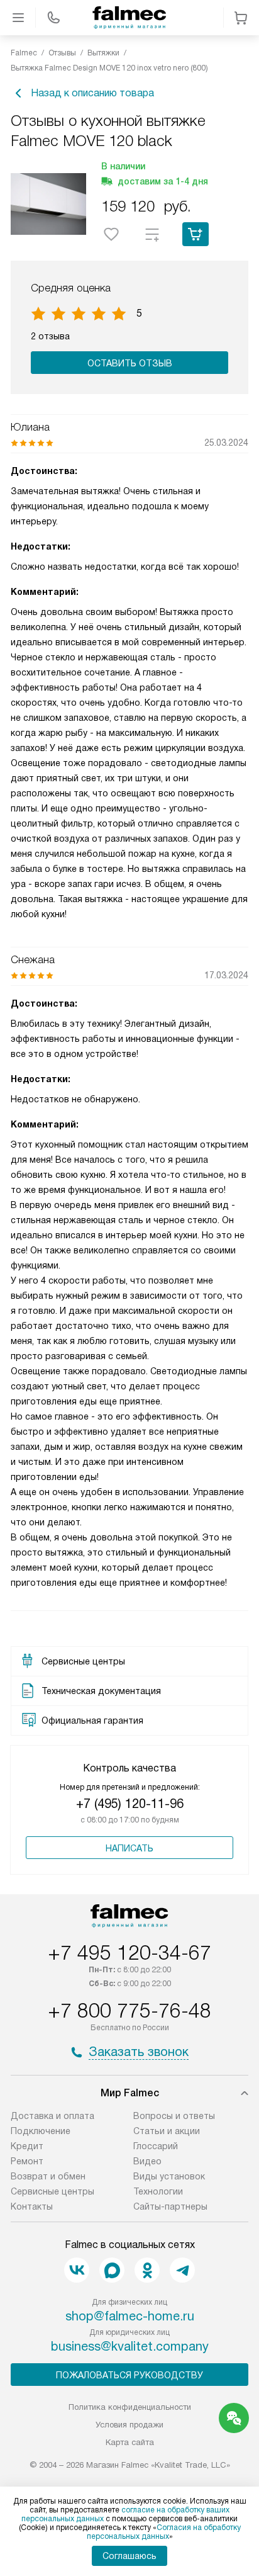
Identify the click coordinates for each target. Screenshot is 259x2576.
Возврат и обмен (48, 2176)
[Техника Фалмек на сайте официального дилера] (129, 18)
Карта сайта (130, 2442)
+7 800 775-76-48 (129, 2011)
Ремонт (27, 2161)
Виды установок (169, 2176)
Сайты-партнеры (170, 2206)
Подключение (41, 2131)
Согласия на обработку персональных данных (164, 2532)
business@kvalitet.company (130, 2346)
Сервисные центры (52, 2191)
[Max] (112, 2270)
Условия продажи (129, 2425)
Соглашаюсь (129, 2556)
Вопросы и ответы (174, 2116)
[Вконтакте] (77, 2270)
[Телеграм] (182, 2270)
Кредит (27, 2146)
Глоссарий (156, 2146)
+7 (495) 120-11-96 (130, 1804)
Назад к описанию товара (92, 93)
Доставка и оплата (52, 2116)
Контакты (32, 2206)
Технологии (158, 2191)
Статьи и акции (167, 2131)
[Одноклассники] (147, 2270)
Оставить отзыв (130, 363)
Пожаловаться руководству (129, 2375)
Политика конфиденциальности (130, 2407)
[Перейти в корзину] (241, 18)
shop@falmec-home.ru (130, 2316)
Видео (147, 2161)
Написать (129, 1848)
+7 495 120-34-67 (129, 1953)
